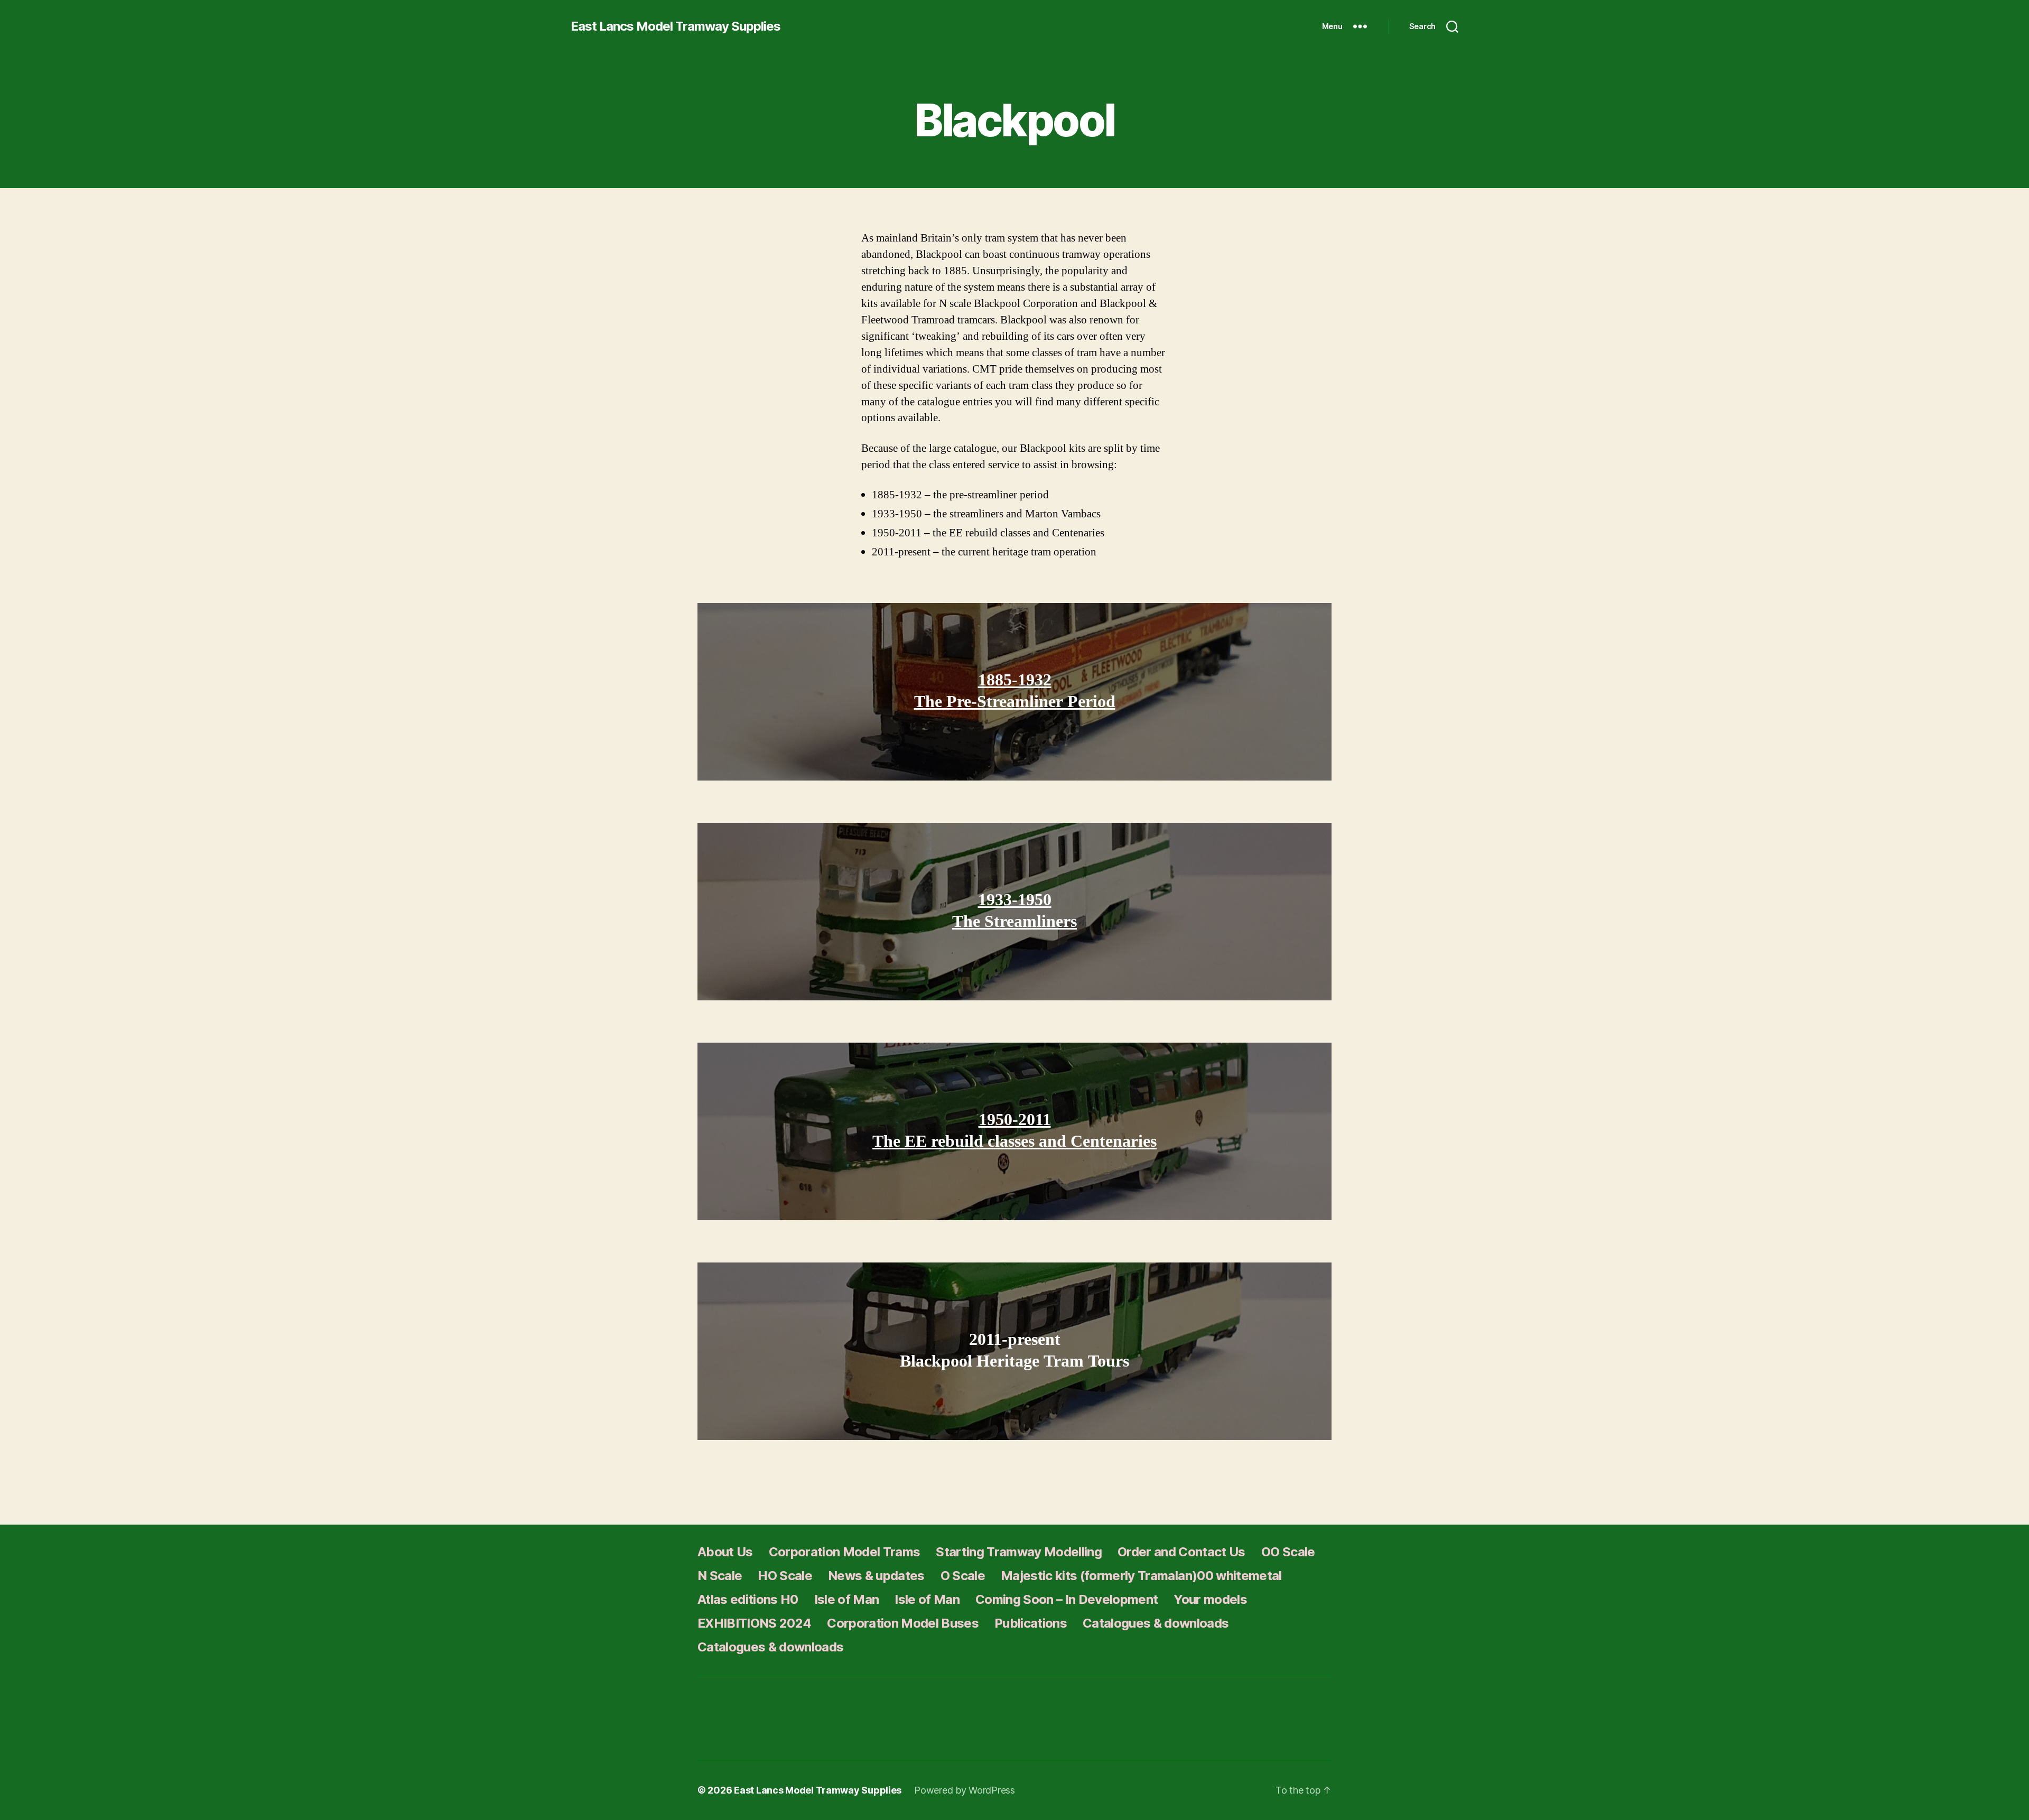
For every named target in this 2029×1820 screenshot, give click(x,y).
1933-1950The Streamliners (1015, 911)
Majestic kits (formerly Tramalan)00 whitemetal (1141, 1576)
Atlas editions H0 (748, 1599)
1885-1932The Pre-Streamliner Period (1015, 691)
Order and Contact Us (1181, 1552)
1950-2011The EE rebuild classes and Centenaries (1015, 1131)
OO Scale (1288, 1552)
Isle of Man (847, 1599)
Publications (1031, 1623)
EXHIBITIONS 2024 (754, 1623)
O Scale (963, 1576)
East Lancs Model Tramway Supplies (676, 26)
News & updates (876, 1576)
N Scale (720, 1576)
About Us (725, 1552)
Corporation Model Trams (845, 1552)
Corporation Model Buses (903, 1623)
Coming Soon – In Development (1067, 1599)
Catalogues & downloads (1156, 1623)
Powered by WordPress (965, 1790)
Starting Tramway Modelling (1019, 1552)
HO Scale (785, 1576)
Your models (1210, 1599)
